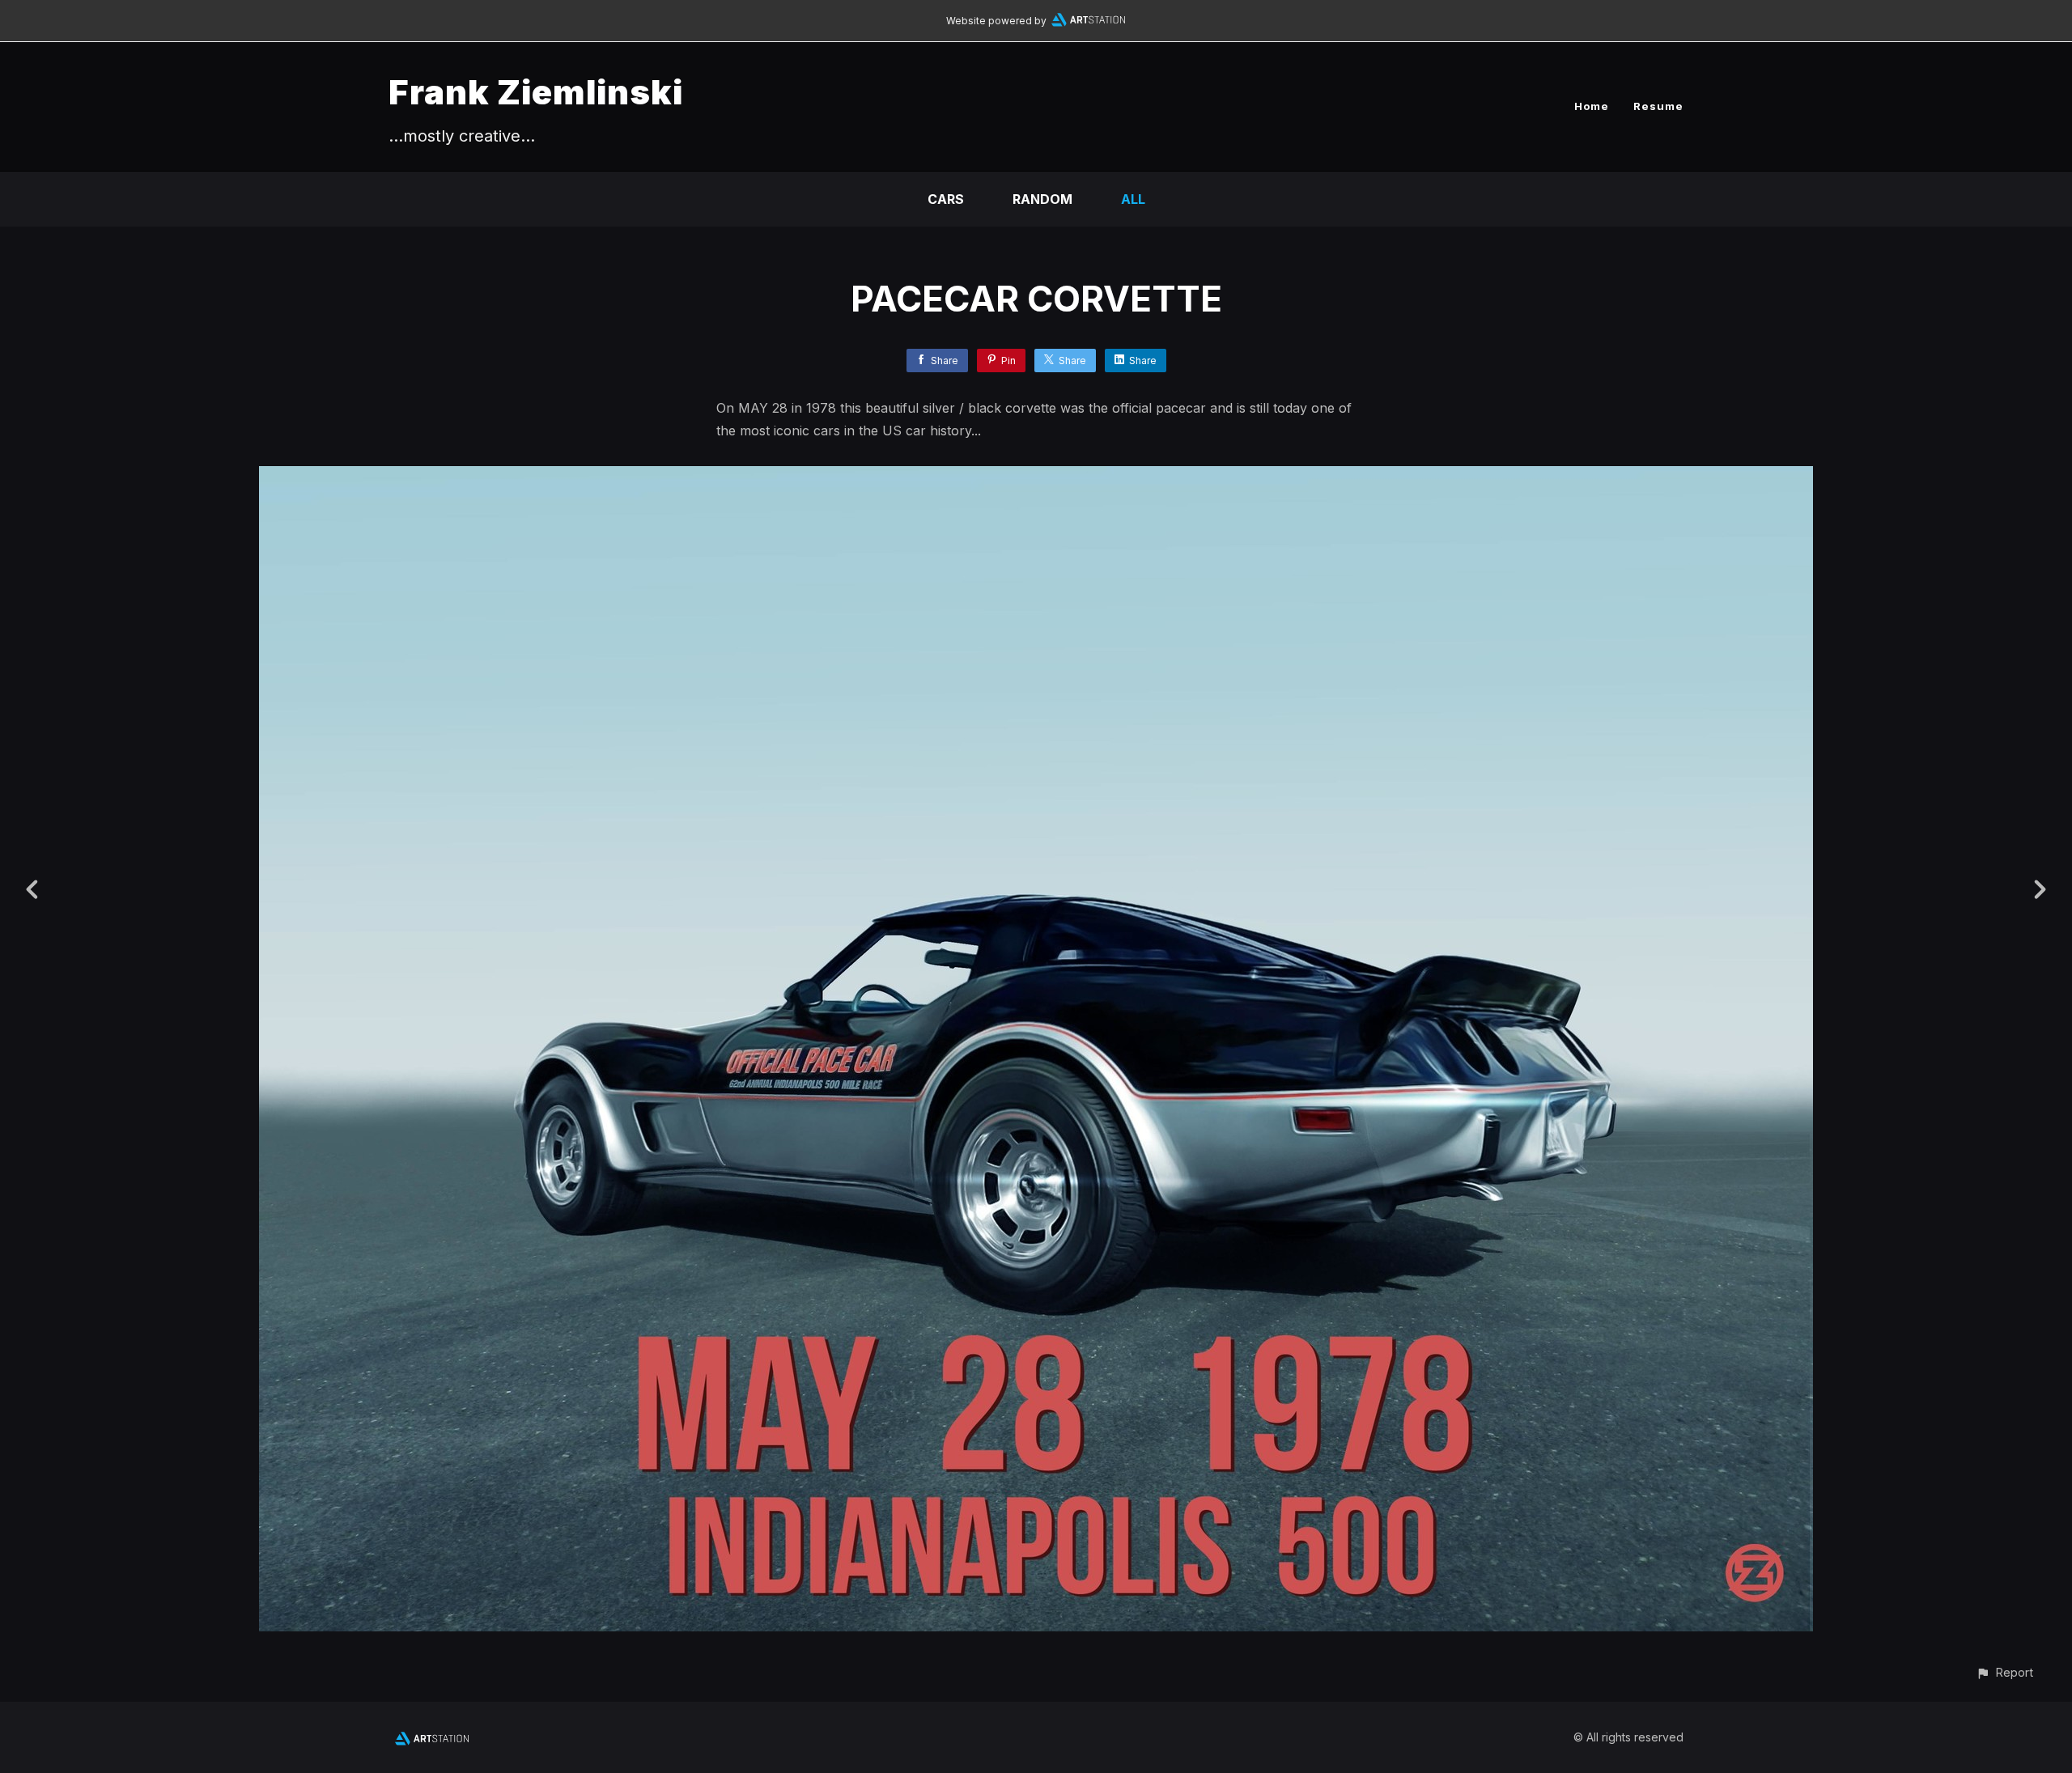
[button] (2004, 1672)
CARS (946, 199)
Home (1592, 106)
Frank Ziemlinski (536, 92)
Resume (1658, 106)
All (1133, 199)
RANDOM (1042, 199)
